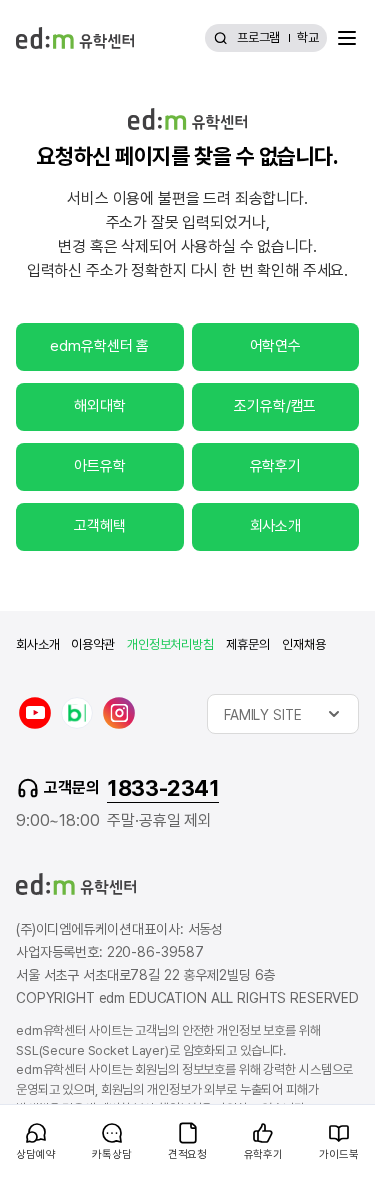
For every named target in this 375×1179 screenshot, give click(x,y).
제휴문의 (248, 644)
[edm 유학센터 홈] (75, 38)
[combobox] (283, 714)
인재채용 (303, 644)
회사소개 (275, 526)
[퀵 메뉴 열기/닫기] (16, 1115)
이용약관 (92, 644)
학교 (308, 37)
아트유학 (99, 466)
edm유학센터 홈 (99, 346)
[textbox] (283, 714)
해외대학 (99, 406)
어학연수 (275, 346)
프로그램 (258, 37)
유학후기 (275, 466)
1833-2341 (163, 788)
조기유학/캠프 (275, 406)
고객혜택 (99, 526)
